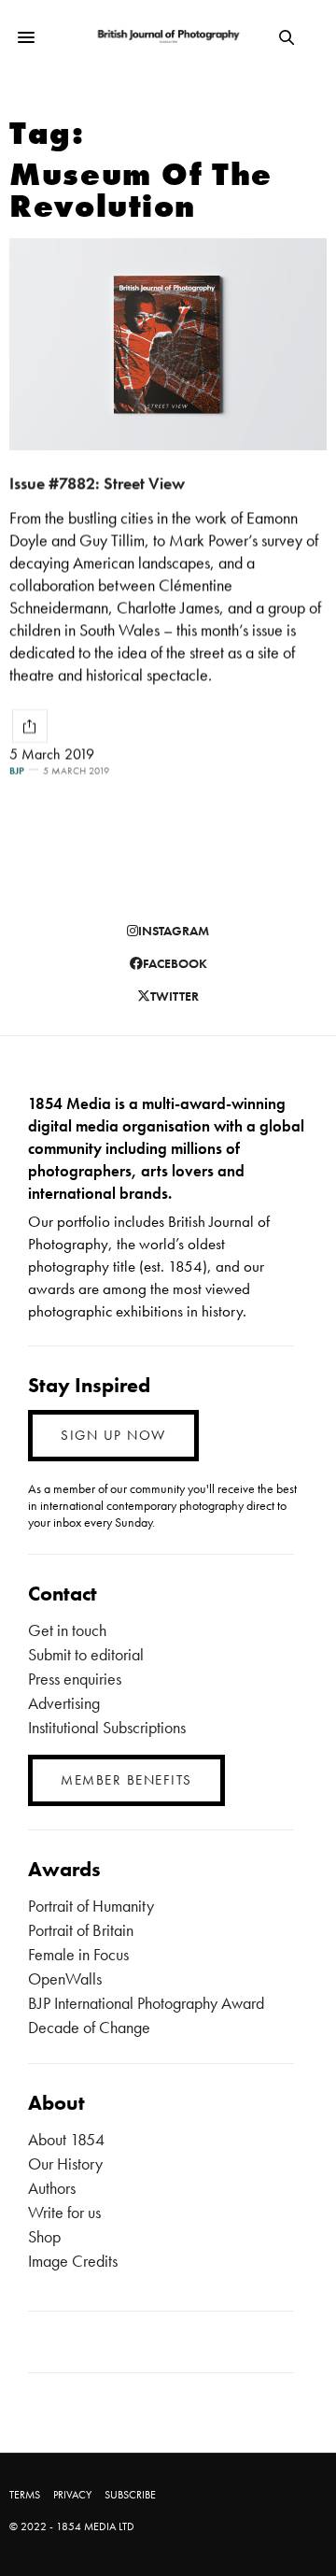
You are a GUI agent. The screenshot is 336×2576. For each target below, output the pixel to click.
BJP (17, 770)
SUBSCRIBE (130, 2495)
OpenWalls (65, 1978)
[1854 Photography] (168, 37)
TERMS (25, 2495)
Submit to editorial (86, 1654)
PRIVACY (72, 2495)
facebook (175, 963)
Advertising (64, 1703)
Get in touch (67, 1630)
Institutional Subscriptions (107, 1727)
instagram (174, 931)
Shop (44, 2236)
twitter (175, 996)
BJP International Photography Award (146, 2003)
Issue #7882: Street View (97, 483)
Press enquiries (75, 1679)
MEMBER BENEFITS (126, 1780)
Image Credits (73, 2261)
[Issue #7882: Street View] (168, 344)
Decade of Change (89, 2027)
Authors (52, 2188)
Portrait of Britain (81, 1930)
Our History (65, 2163)
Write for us (64, 2212)
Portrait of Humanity (91, 1906)
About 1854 (66, 2139)
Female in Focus (78, 1954)
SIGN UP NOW (113, 1435)
